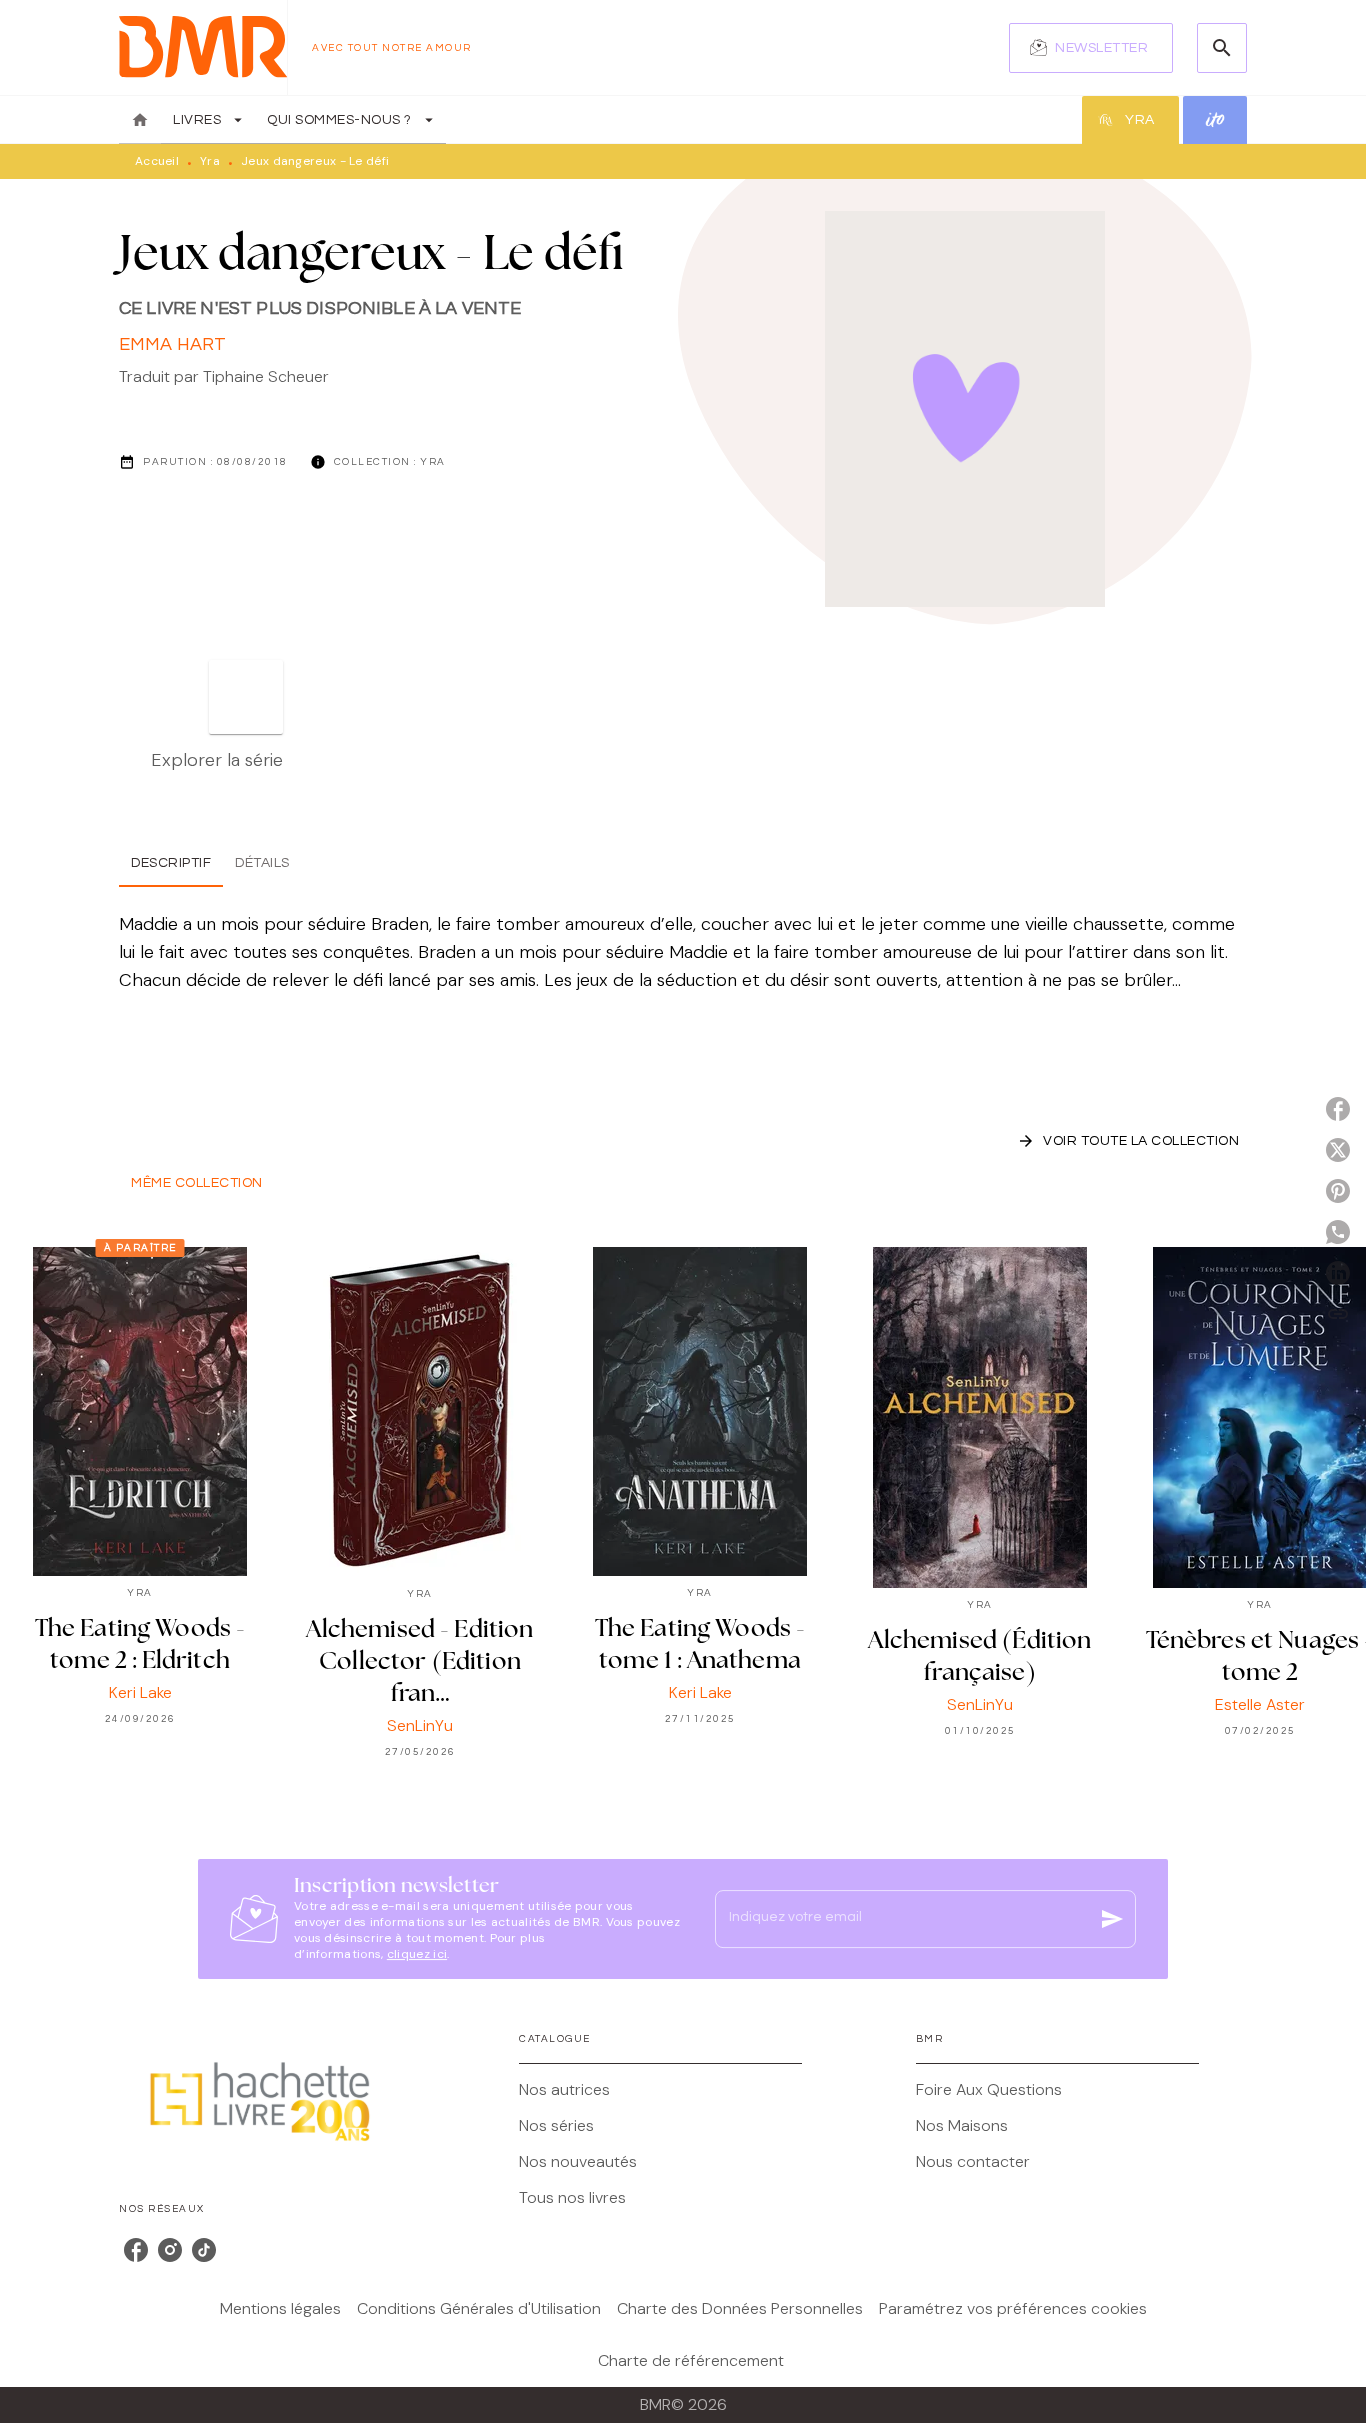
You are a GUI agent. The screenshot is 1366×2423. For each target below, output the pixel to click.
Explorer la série (217, 760)
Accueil (157, 161)
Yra (210, 161)
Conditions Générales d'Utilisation (479, 2308)
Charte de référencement (691, 2360)
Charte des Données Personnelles (740, 2308)
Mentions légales (280, 2308)
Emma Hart (172, 344)
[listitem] (136, 2250)
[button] (1091, 48)
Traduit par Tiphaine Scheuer (224, 376)
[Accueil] (203, 47)
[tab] (140, 120)
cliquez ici (417, 1954)
